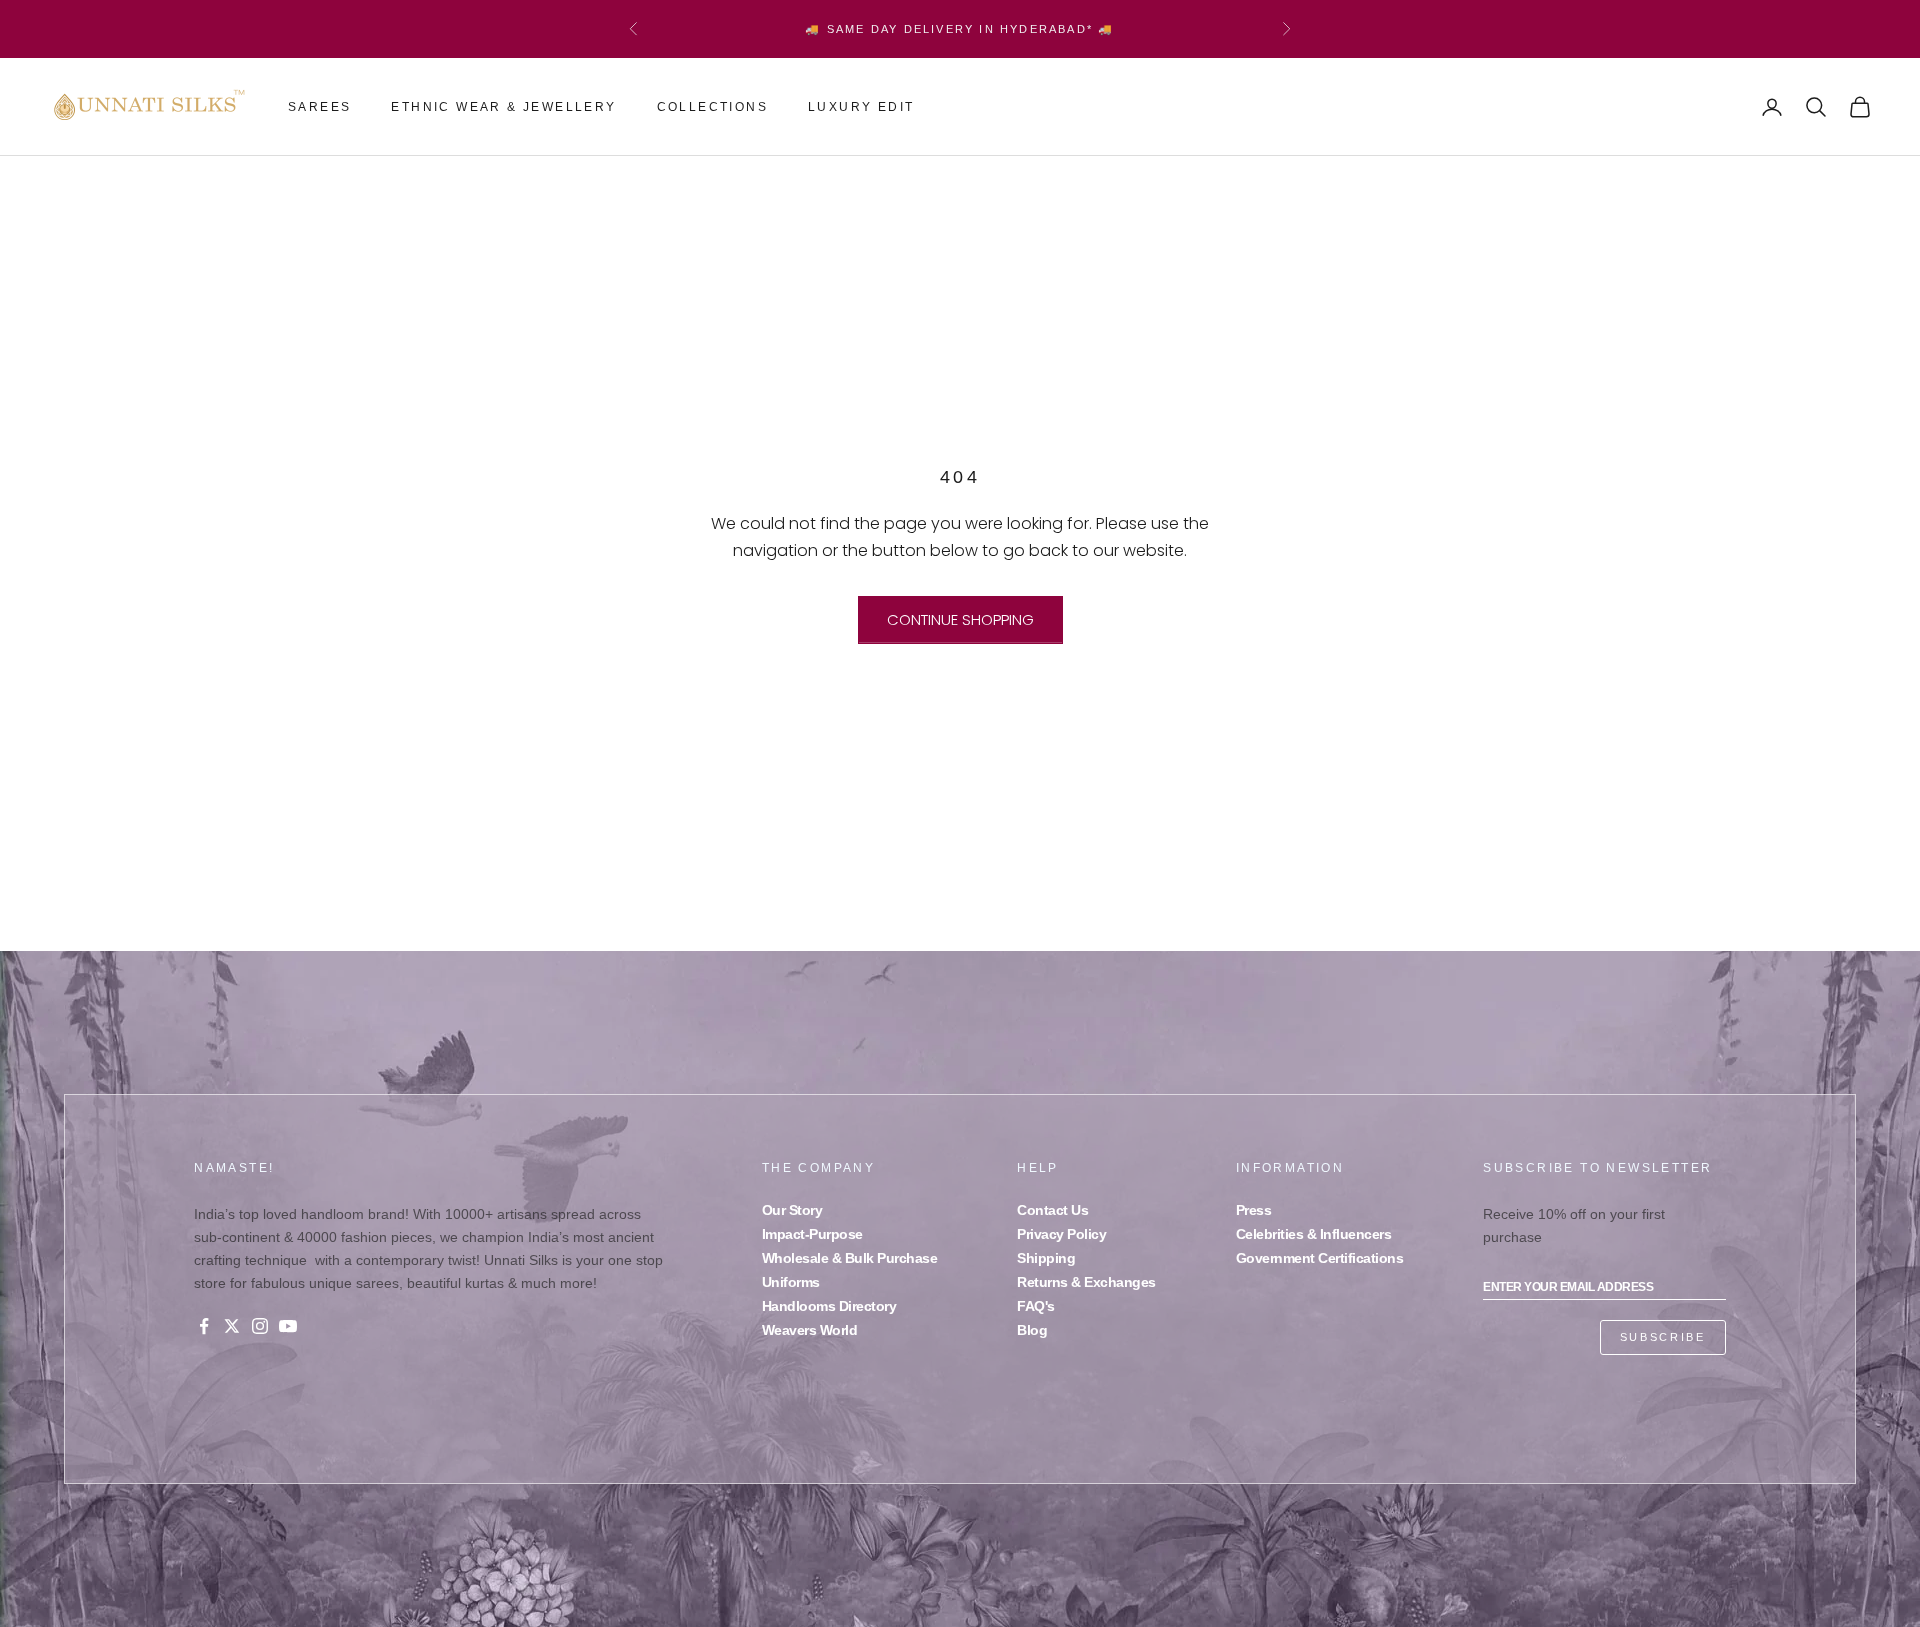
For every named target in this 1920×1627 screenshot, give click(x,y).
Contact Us (1052, 1210)
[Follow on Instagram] (260, 1326)
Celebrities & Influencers (1314, 1234)
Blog (1032, 1330)
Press (1254, 1210)
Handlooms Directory (829, 1306)
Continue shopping (960, 619)
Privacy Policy (1061, 1234)
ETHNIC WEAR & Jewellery (503, 107)
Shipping (1046, 1258)
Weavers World (810, 1330)
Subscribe (1663, 1337)
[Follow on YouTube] (288, 1326)
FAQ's (1036, 1306)
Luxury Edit (861, 107)
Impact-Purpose (812, 1234)
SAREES (319, 107)
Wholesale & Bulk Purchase (850, 1258)
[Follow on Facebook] (204, 1326)
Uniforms (791, 1282)
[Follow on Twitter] (232, 1326)
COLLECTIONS (712, 107)
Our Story (792, 1210)
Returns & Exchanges (1086, 1282)
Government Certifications (1320, 1258)
